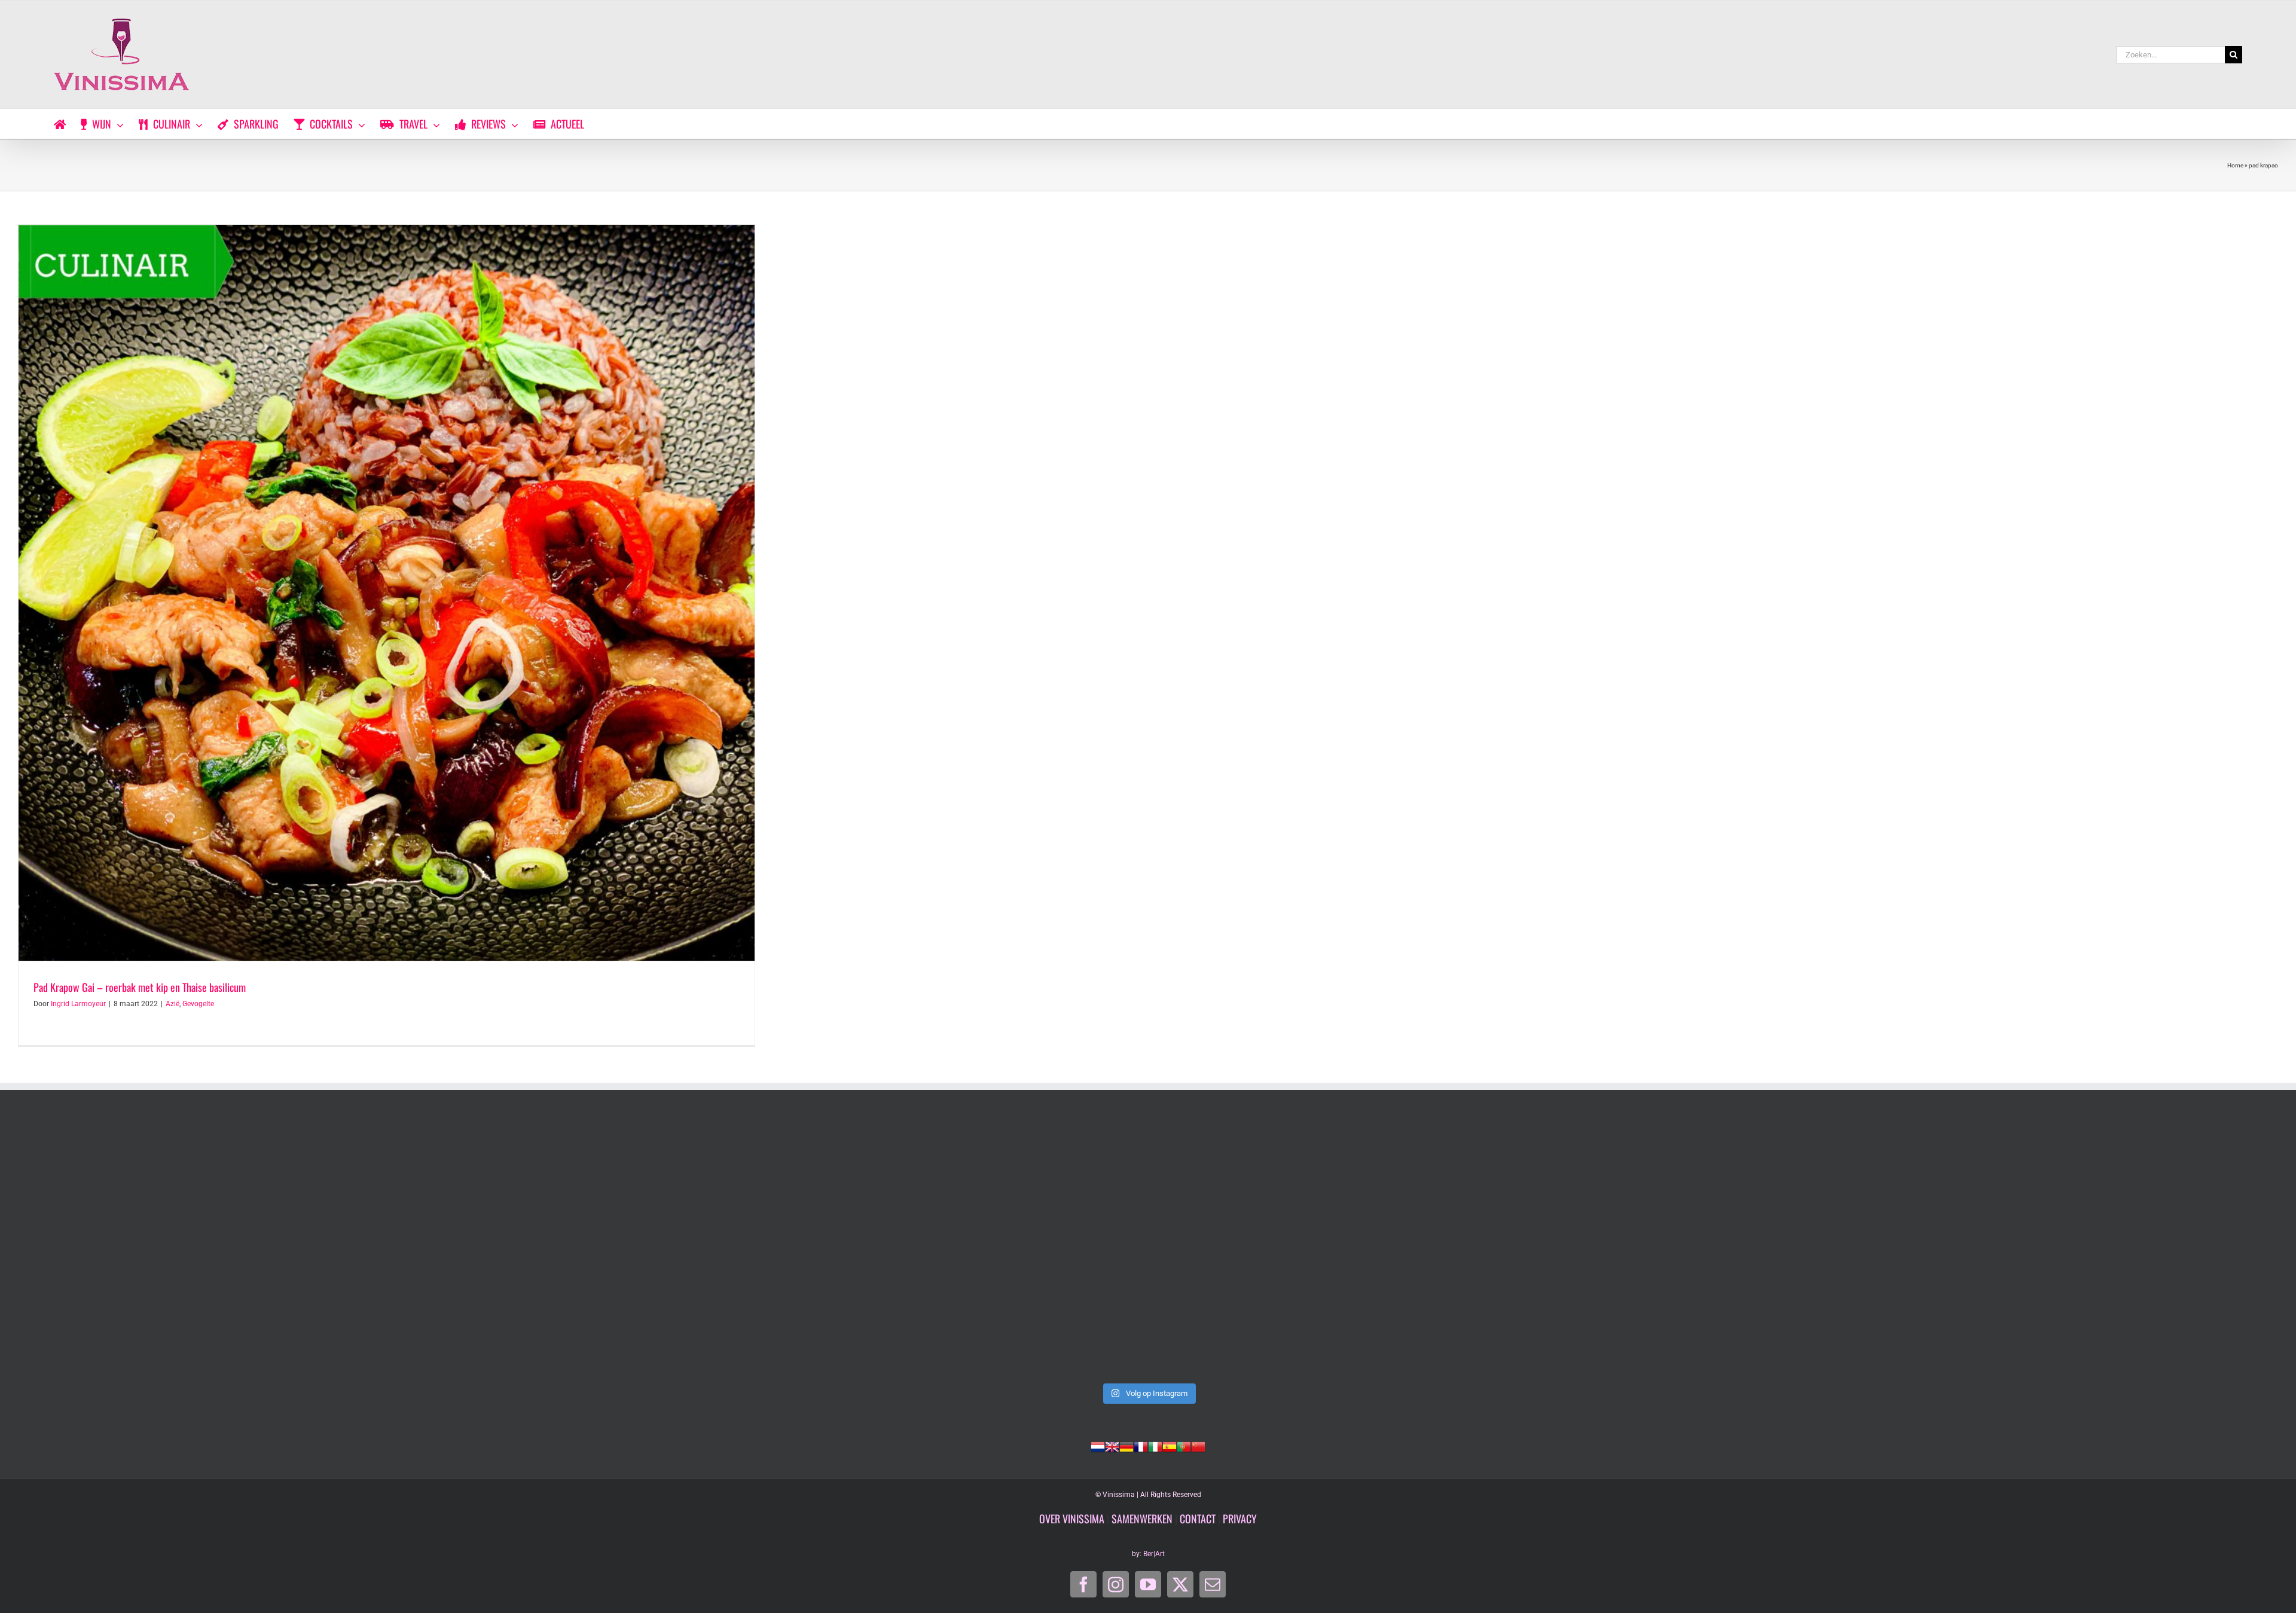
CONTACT (1198, 1519)
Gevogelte (198, 1004)
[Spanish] (1170, 1446)
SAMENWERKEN (1142, 1519)
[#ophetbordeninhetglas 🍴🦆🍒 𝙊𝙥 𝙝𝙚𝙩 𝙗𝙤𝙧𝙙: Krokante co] (2054, 1248)
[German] (1126, 1446)
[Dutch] (1098, 1446)
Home (2235, 165)
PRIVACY (1240, 1519)
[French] (1141, 1446)
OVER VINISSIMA (1072, 1519)
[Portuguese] (1184, 1446)
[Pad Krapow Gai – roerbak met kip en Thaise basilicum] (387, 593)
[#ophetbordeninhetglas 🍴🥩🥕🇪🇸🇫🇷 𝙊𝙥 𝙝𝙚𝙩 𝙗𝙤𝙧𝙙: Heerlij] (1601, 1248)
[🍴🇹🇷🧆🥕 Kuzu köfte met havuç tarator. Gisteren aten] (242, 1248)
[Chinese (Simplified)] (1198, 1446)
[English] (1112, 1446)
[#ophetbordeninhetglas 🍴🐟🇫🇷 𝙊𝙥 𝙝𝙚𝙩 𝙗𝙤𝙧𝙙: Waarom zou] (1148, 1248)
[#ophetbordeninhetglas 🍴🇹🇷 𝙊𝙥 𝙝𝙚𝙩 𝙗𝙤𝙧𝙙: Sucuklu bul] (695, 1248)
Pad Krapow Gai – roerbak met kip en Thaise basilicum (140, 987)
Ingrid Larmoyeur (78, 1004)
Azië (172, 1004)
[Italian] (1155, 1446)
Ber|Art (1154, 1554)
